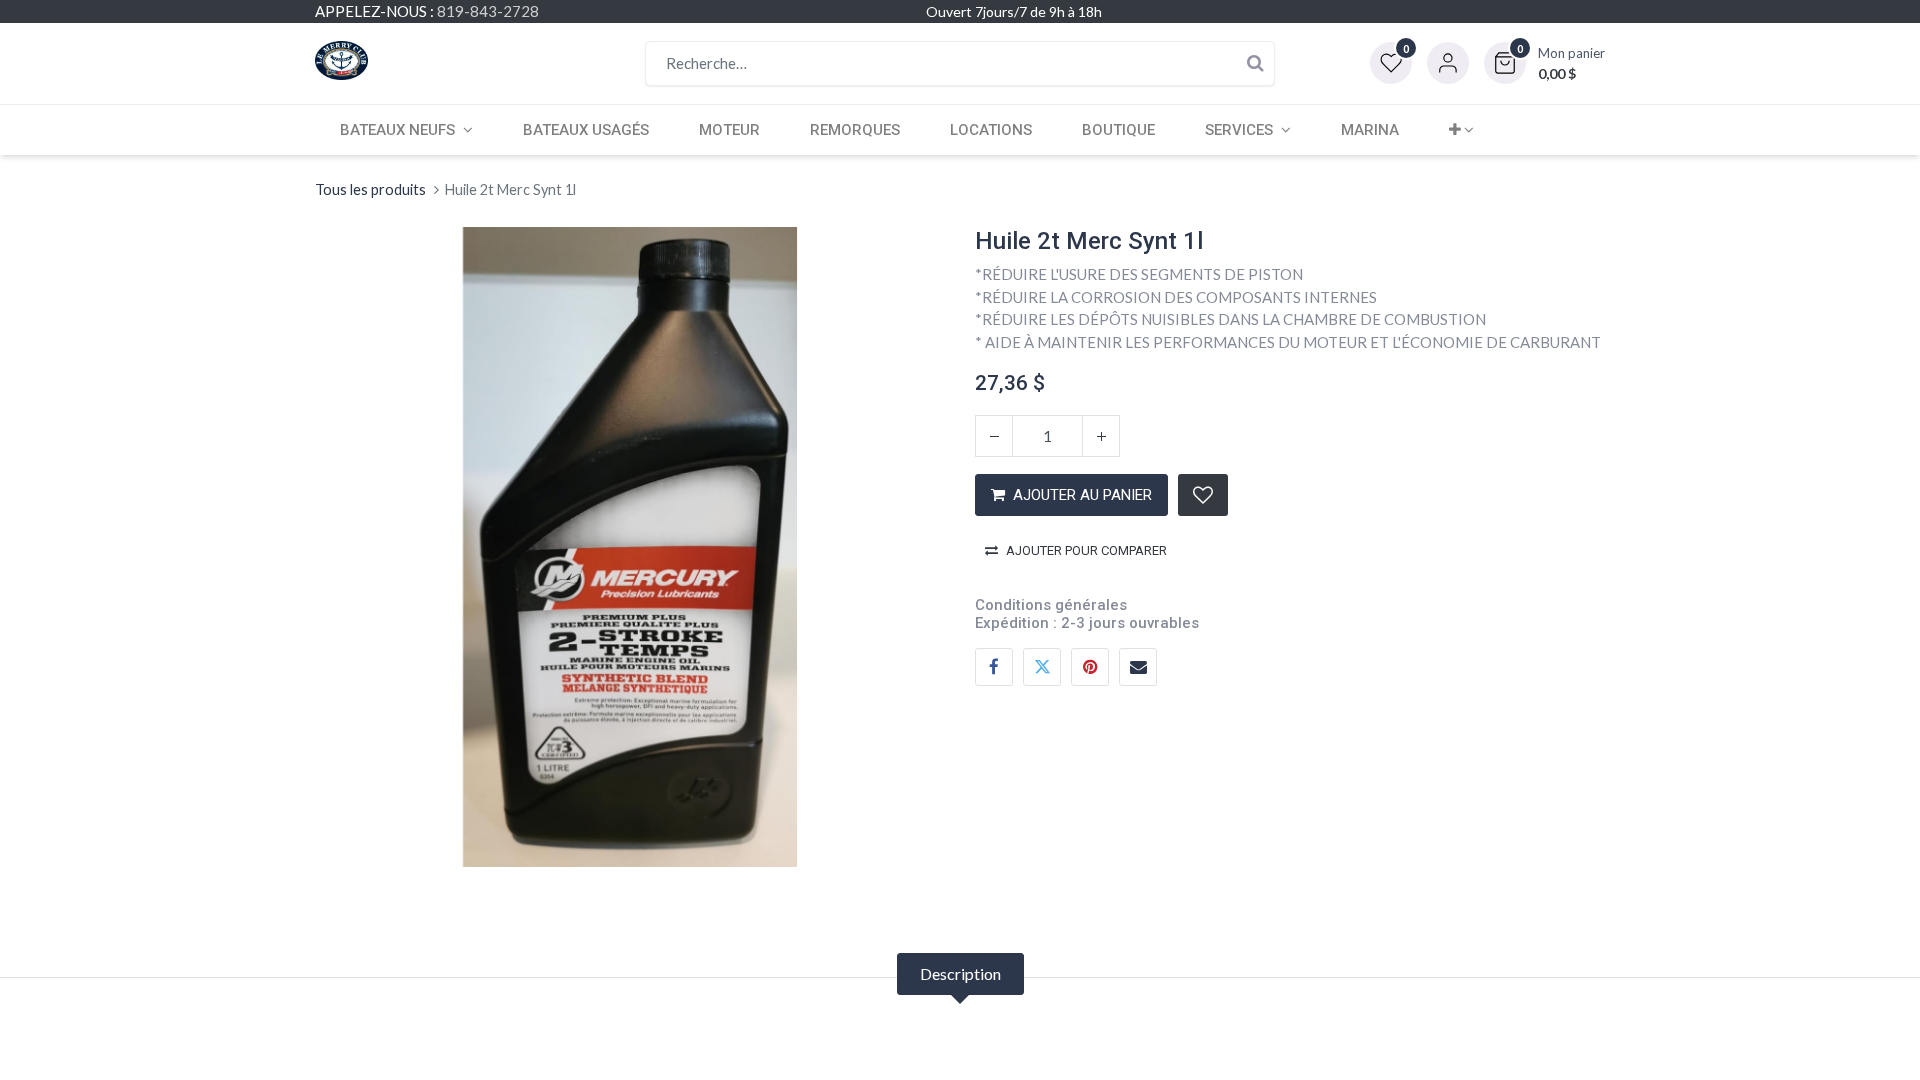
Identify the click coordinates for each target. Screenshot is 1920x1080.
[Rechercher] (1255, 63)
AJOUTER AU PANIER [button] (1082, 495)
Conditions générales (1051, 605)
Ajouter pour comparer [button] (1086, 550)
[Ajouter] (1101, 436)
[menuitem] (586, 130)
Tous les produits (370, 189)
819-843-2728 (488, 11)
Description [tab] (960, 973)
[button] (1544, 63)
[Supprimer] (994, 436)
